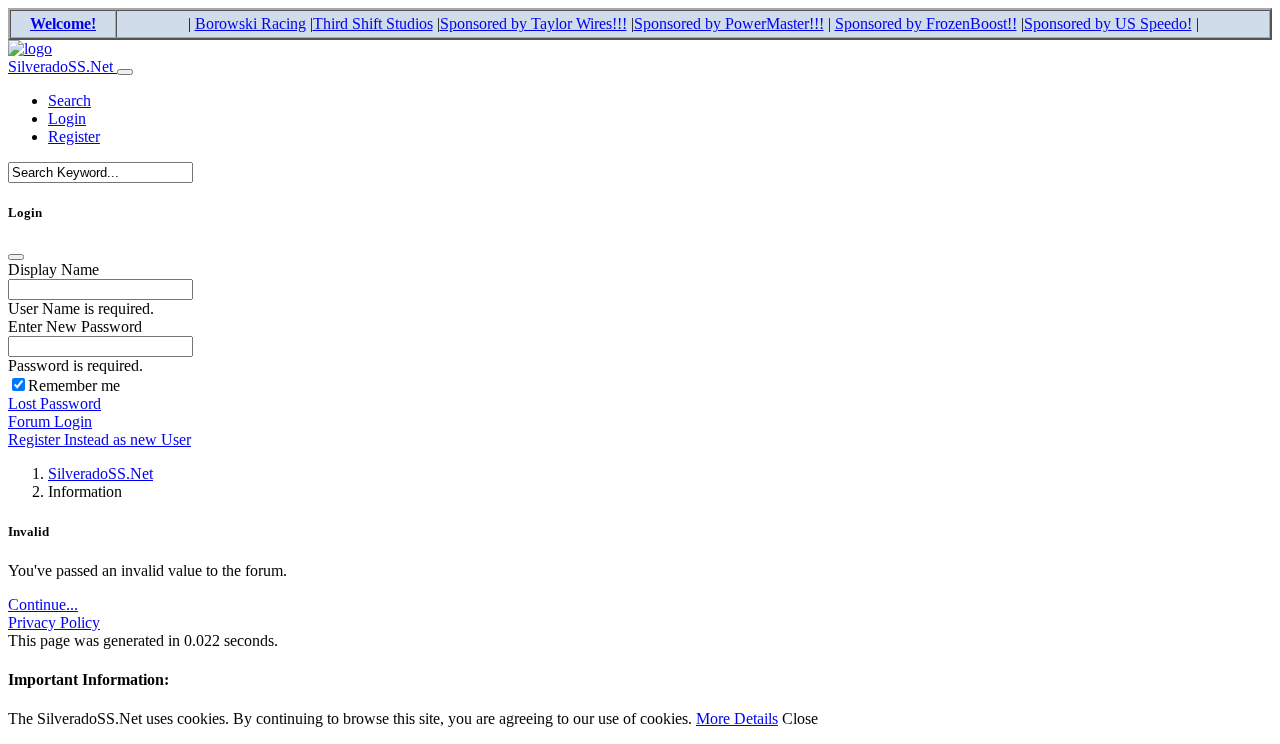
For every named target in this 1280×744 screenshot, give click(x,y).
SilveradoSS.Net (62, 66)
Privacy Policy (54, 622)
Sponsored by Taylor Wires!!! (533, 23)
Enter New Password (75, 326)
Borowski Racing (250, 23)
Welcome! (63, 23)
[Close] (16, 257)
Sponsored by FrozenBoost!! (926, 23)
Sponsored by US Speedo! (1108, 23)
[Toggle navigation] (125, 72)
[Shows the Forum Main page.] (30, 48)
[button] (69, 100)
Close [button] (800, 718)
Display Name (53, 269)
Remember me (74, 385)
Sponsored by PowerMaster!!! (729, 23)
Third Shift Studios (373, 23)
